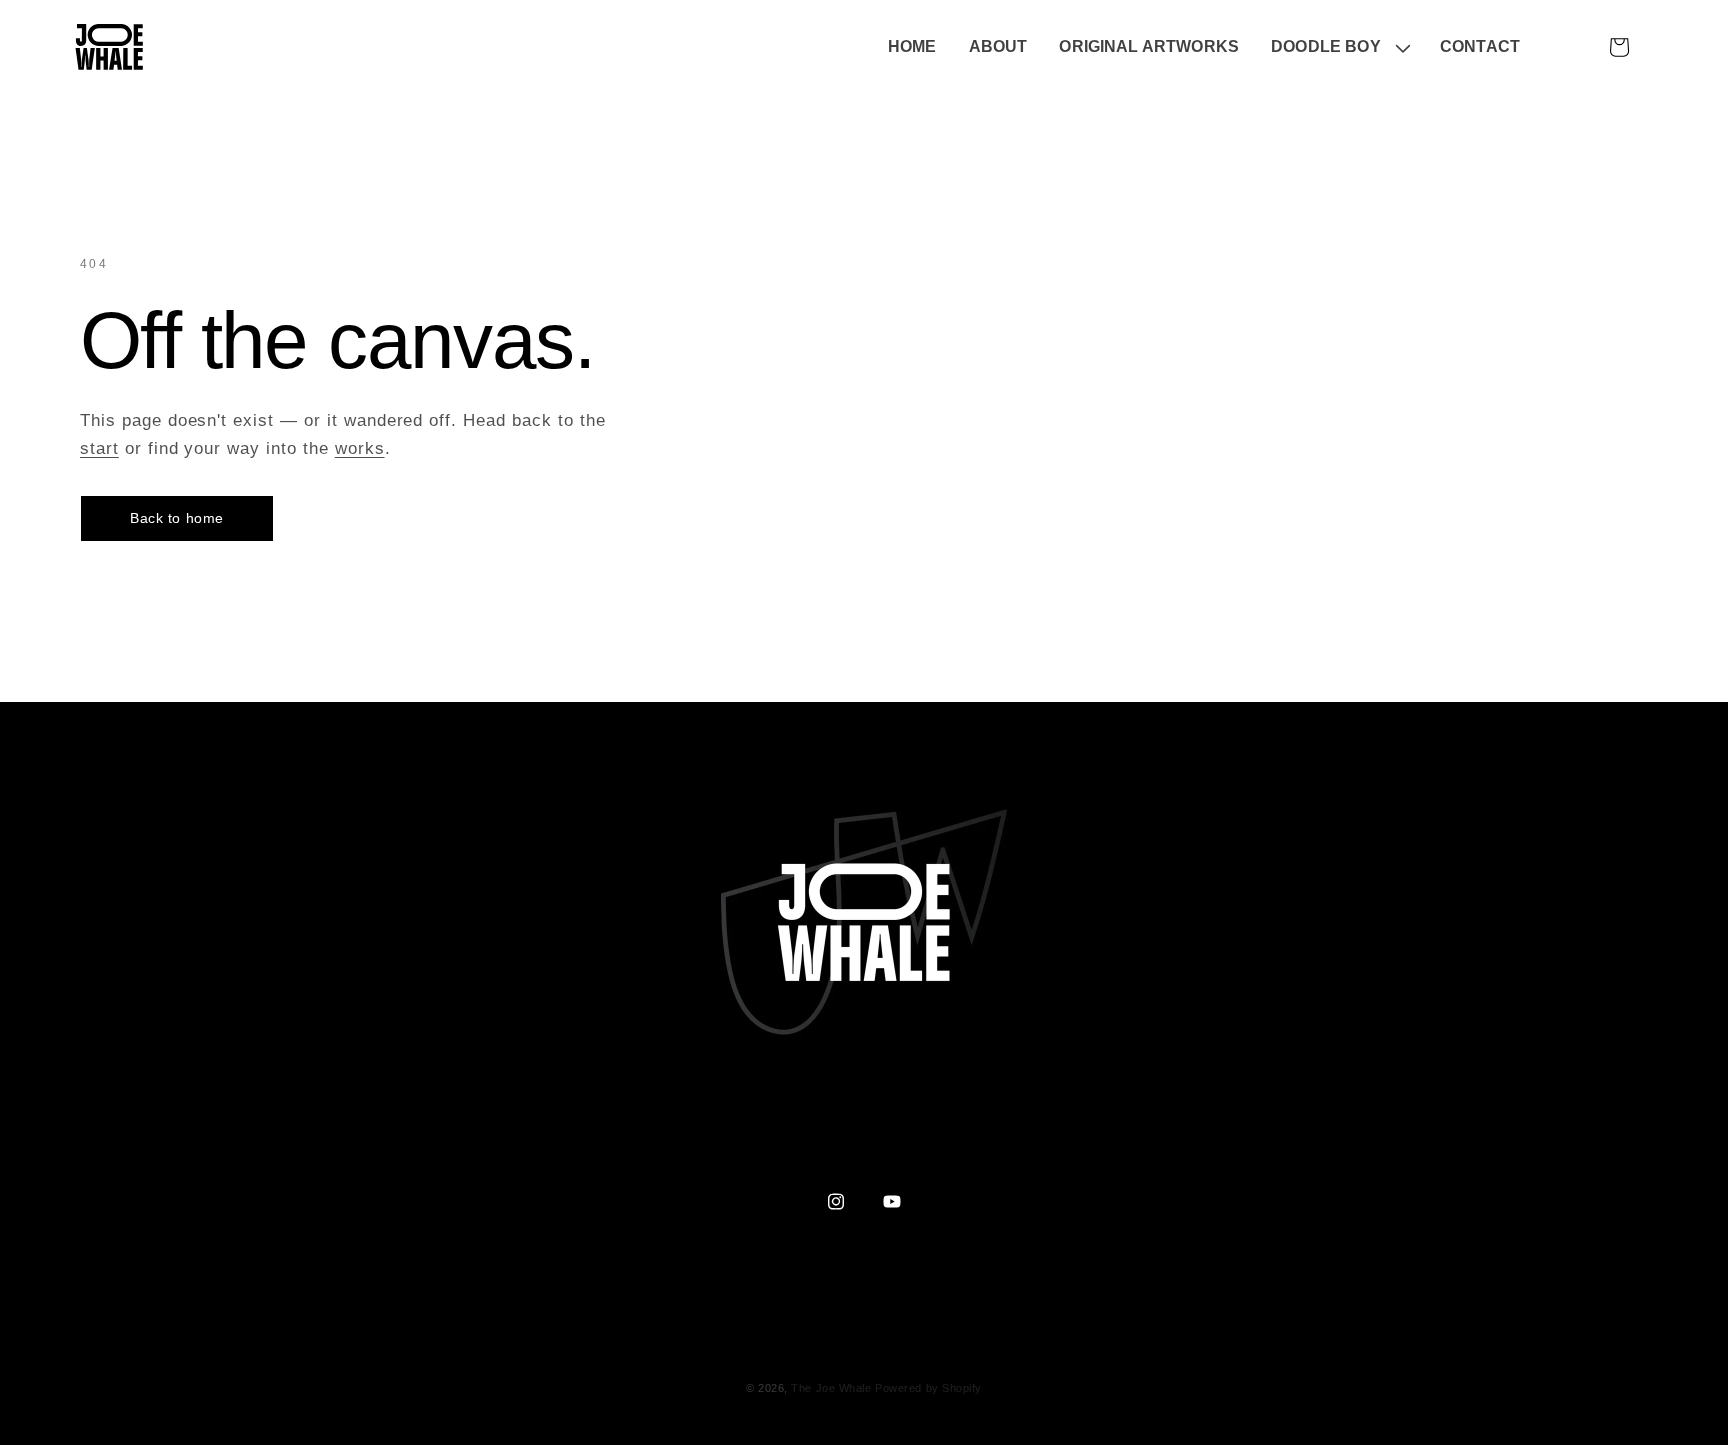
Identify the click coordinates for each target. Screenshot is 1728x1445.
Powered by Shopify (928, 1388)
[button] (1339, 47)
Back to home (177, 518)
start (99, 448)
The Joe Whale (831, 1388)
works (360, 448)
